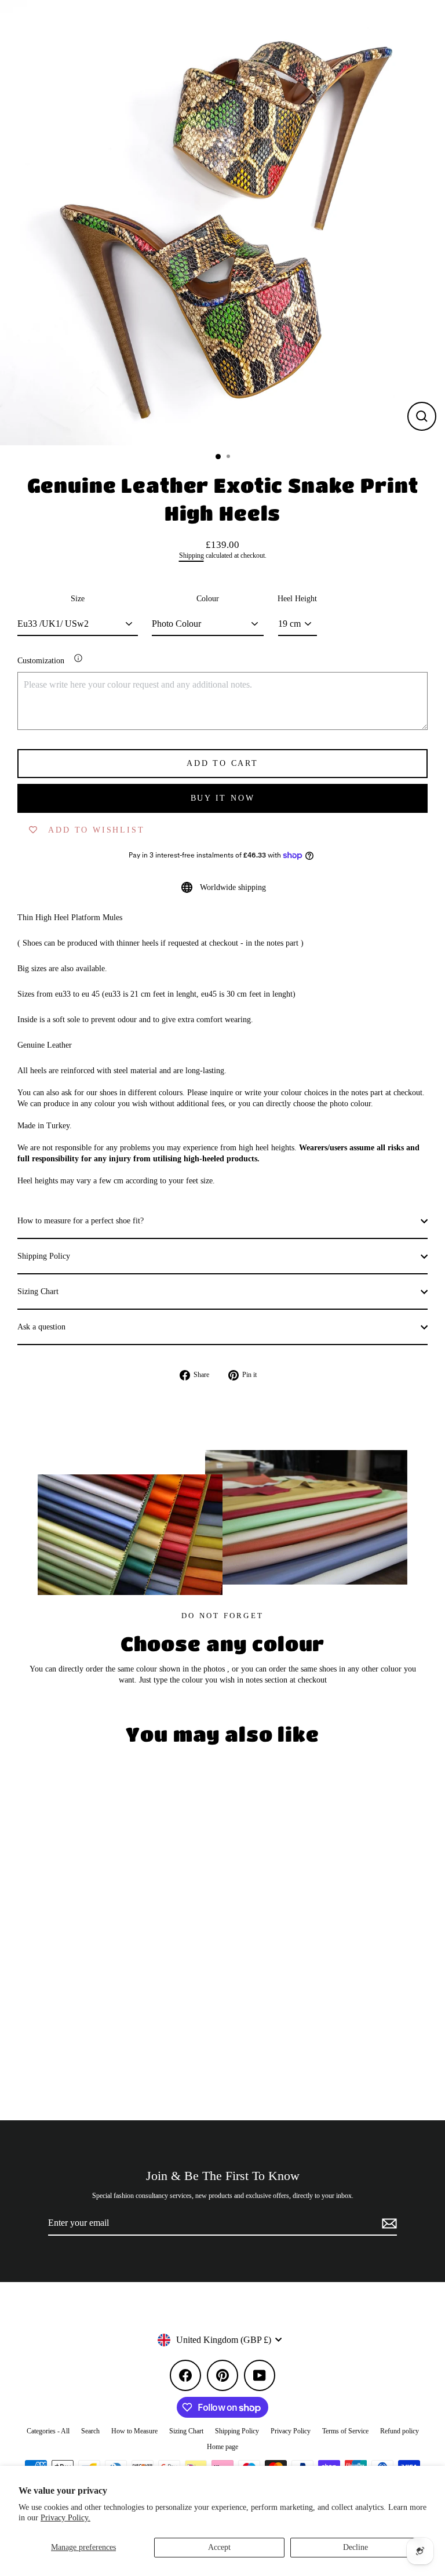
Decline (355, 2547)
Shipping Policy (44, 1256)
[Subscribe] (388, 2223)
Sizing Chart (38, 1291)
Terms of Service (345, 2431)
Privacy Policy (291, 2431)
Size (78, 599)
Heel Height (297, 599)
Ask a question (41, 1327)
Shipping (192, 556)
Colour (208, 599)
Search (90, 2431)
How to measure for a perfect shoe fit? (81, 1221)
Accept (219, 2547)
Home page (222, 2447)
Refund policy (400, 2431)
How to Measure (134, 2431)
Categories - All (48, 2431)
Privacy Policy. (65, 2518)
